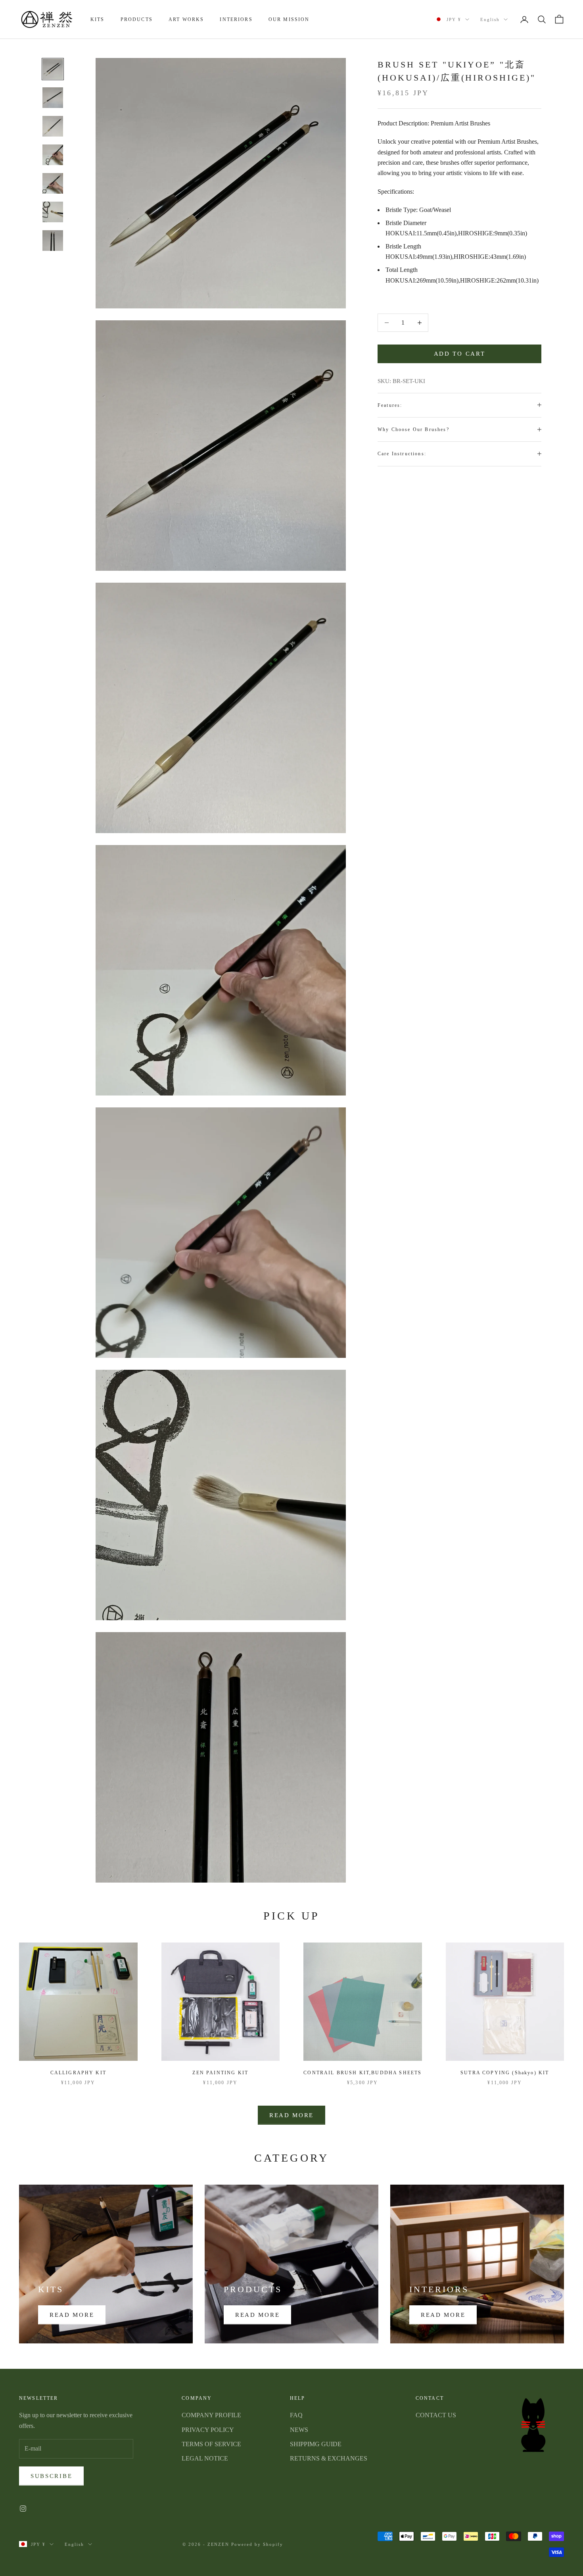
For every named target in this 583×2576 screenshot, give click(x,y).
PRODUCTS (137, 19)
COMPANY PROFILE (211, 2415)
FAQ (296, 2415)
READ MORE (291, 2115)
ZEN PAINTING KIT (220, 2073)
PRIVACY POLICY (208, 2430)
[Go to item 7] (53, 241)
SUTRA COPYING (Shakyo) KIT (505, 2073)
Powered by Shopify (257, 2544)
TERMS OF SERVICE (211, 2444)
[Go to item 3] (53, 126)
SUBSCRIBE (51, 2476)
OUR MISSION (289, 19)
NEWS (299, 2430)
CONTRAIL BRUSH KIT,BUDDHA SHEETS (362, 2073)
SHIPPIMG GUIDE (316, 2444)
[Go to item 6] (53, 212)
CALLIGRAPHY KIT (78, 2073)
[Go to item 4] (53, 155)
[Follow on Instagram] (23, 2509)
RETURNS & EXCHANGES (329, 2458)
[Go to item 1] (53, 69)
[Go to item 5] (53, 183)
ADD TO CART (460, 354)
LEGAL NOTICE (205, 2458)
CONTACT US (436, 2415)
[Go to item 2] (53, 98)
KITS (98, 19)
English (490, 19)
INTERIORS (236, 19)
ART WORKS (186, 19)
